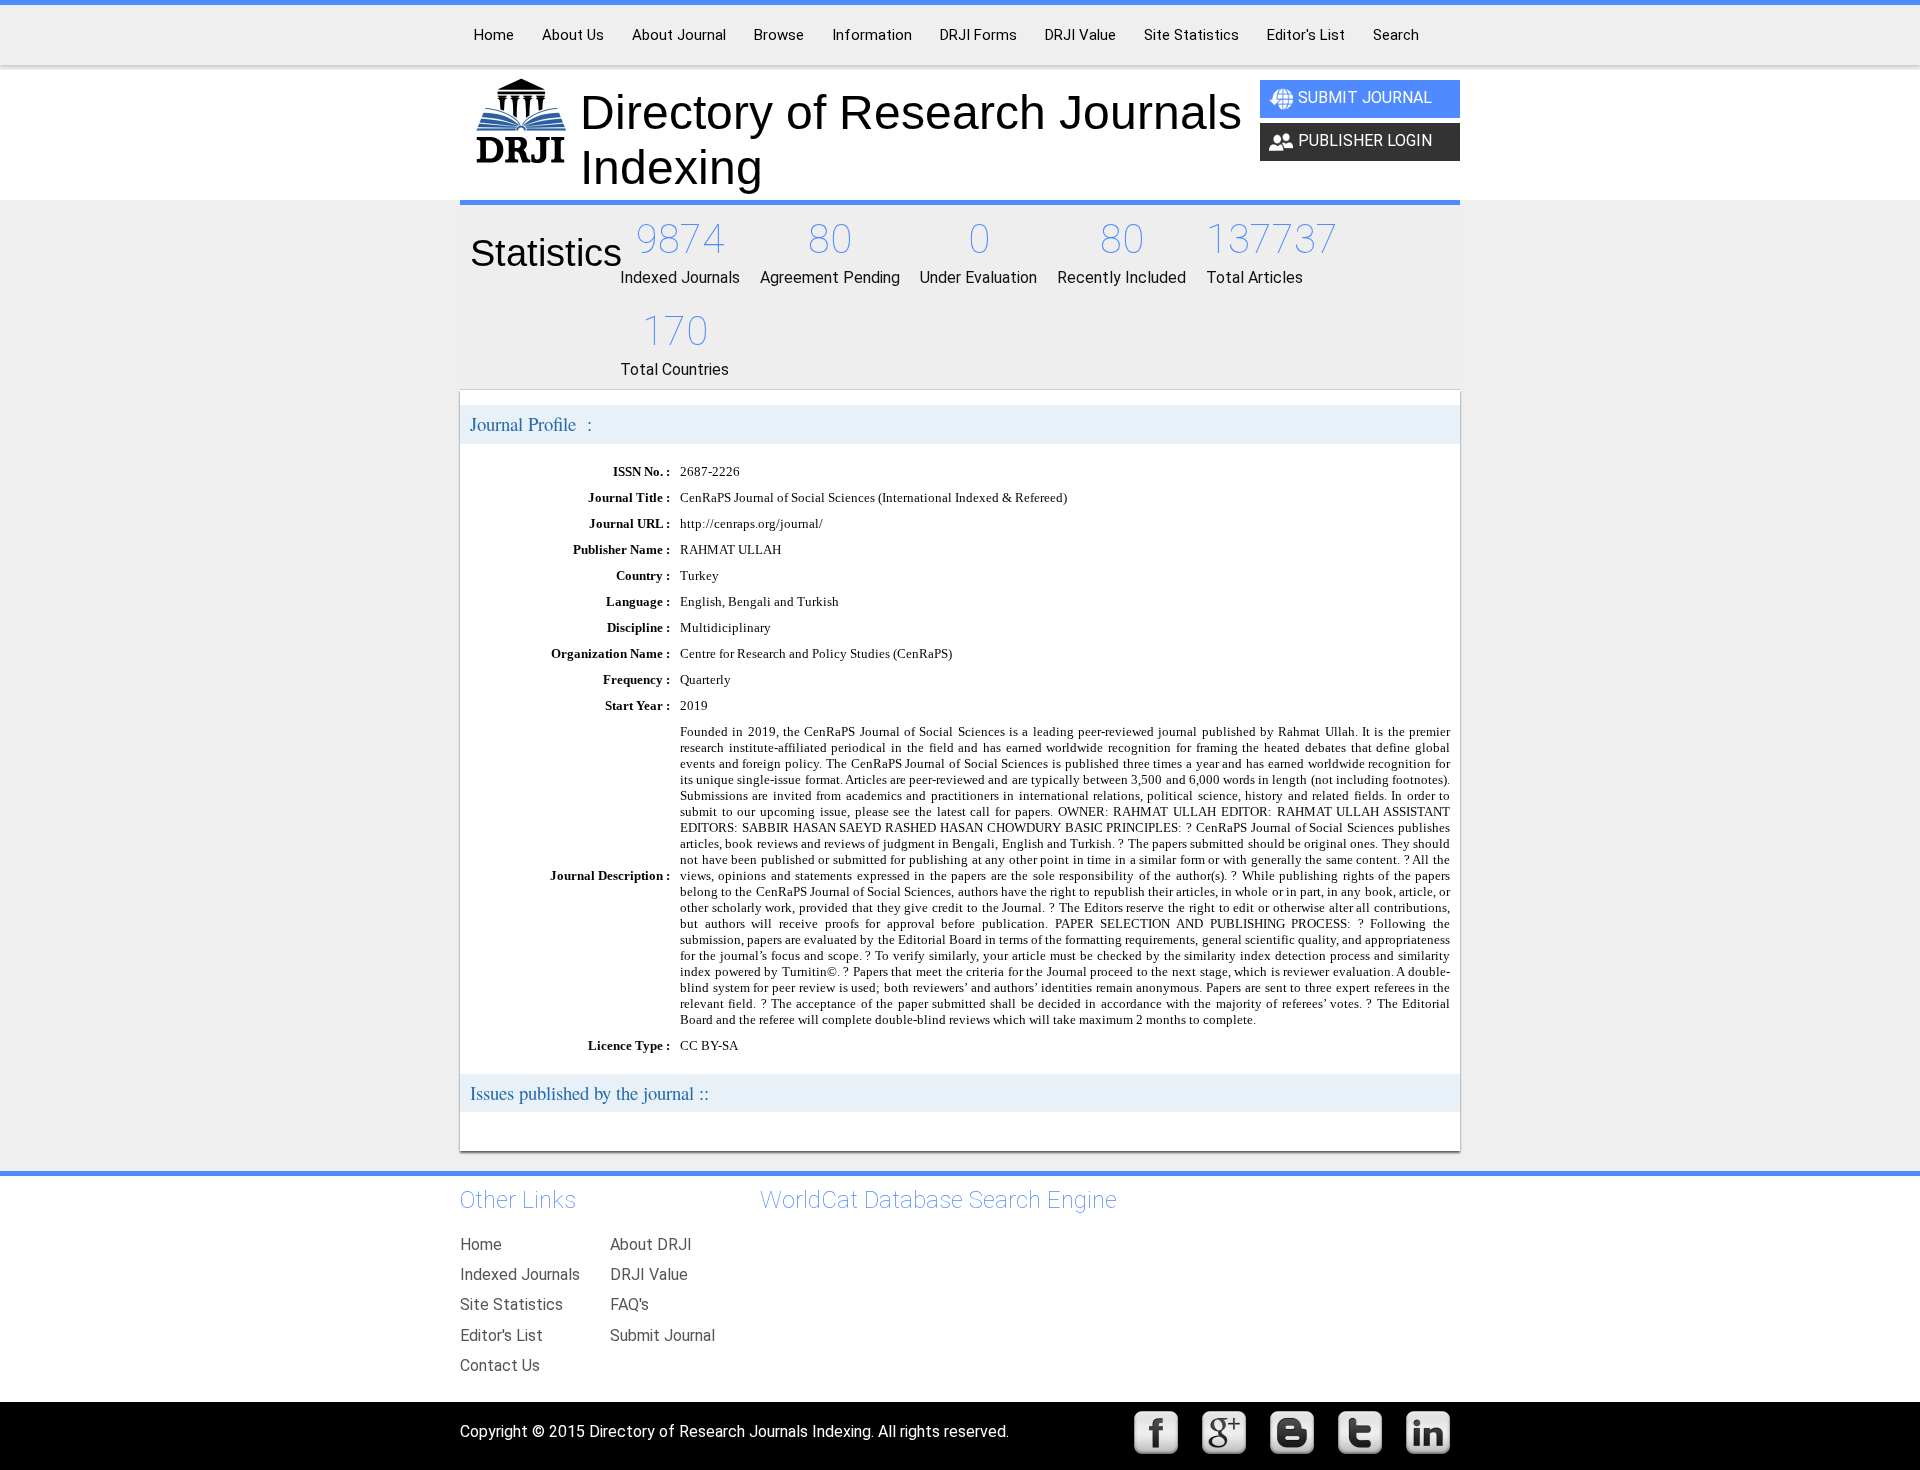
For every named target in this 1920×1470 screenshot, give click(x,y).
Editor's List (501, 1335)
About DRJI (651, 1244)
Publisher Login (1365, 140)
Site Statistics (511, 1304)
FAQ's (629, 1304)
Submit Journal (1365, 97)
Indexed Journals (520, 1274)
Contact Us (500, 1365)
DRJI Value (649, 1274)
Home (481, 1244)
